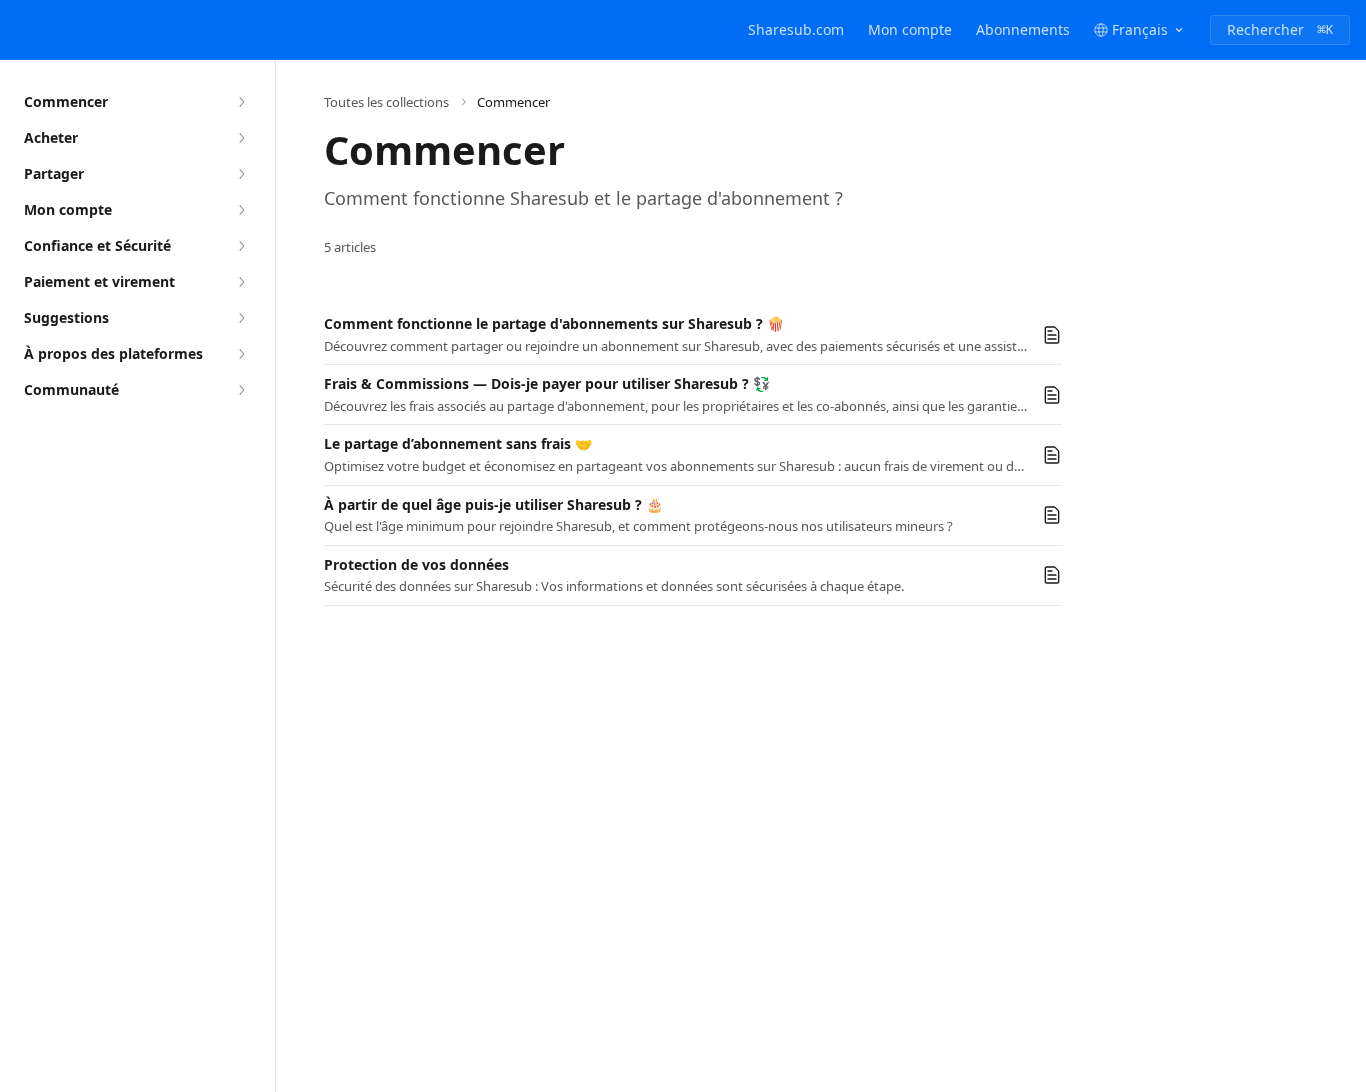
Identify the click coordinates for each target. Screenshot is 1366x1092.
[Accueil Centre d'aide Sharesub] (20, 30)
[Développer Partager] (241, 174)
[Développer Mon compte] (241, 210)
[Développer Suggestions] (241, 318)
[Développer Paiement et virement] (241, 282)
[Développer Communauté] (241, 390)
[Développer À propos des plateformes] (241, 354)
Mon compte (910, 29)
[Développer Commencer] (241, 102)
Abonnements (1023, 29)
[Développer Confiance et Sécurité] (241, 246)
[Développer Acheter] (241, 138)
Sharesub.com (796, 29)
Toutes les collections (386, 102)
